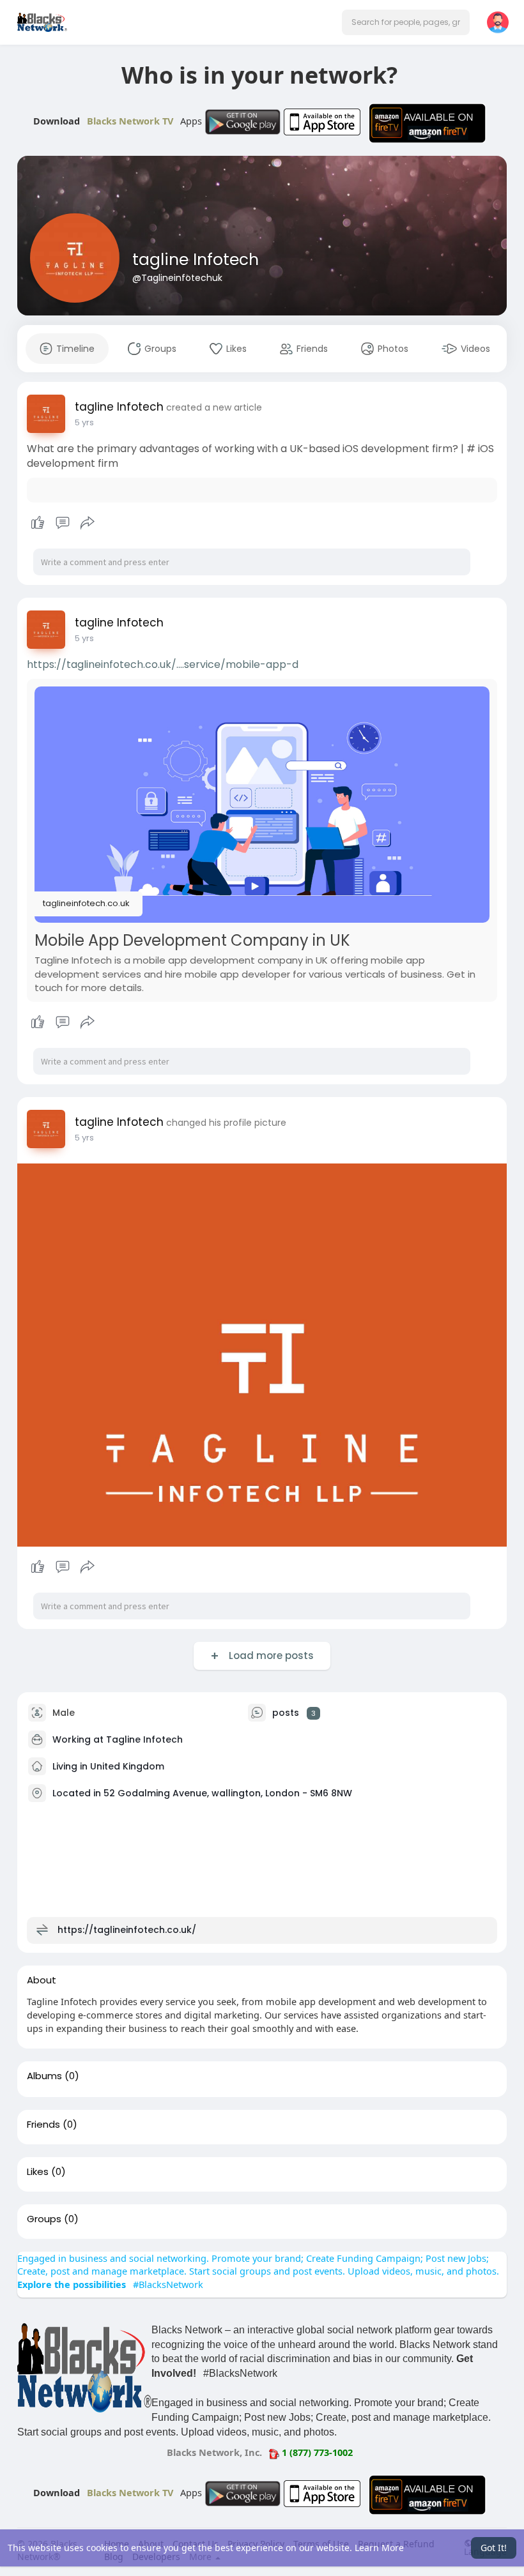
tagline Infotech (196, 260)
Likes (38, 2172)
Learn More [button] (379, 2548)
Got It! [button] (494, 2548)
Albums (44, 2076)
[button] (406, 22)
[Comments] (63, 523)
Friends (43, 2125)
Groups (44, 2219)
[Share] (88, 523)
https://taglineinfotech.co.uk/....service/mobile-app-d (163, 664)
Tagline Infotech (144, 1739)
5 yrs (84, 422)
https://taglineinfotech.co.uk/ (127, 1930)
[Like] (62, 523)
